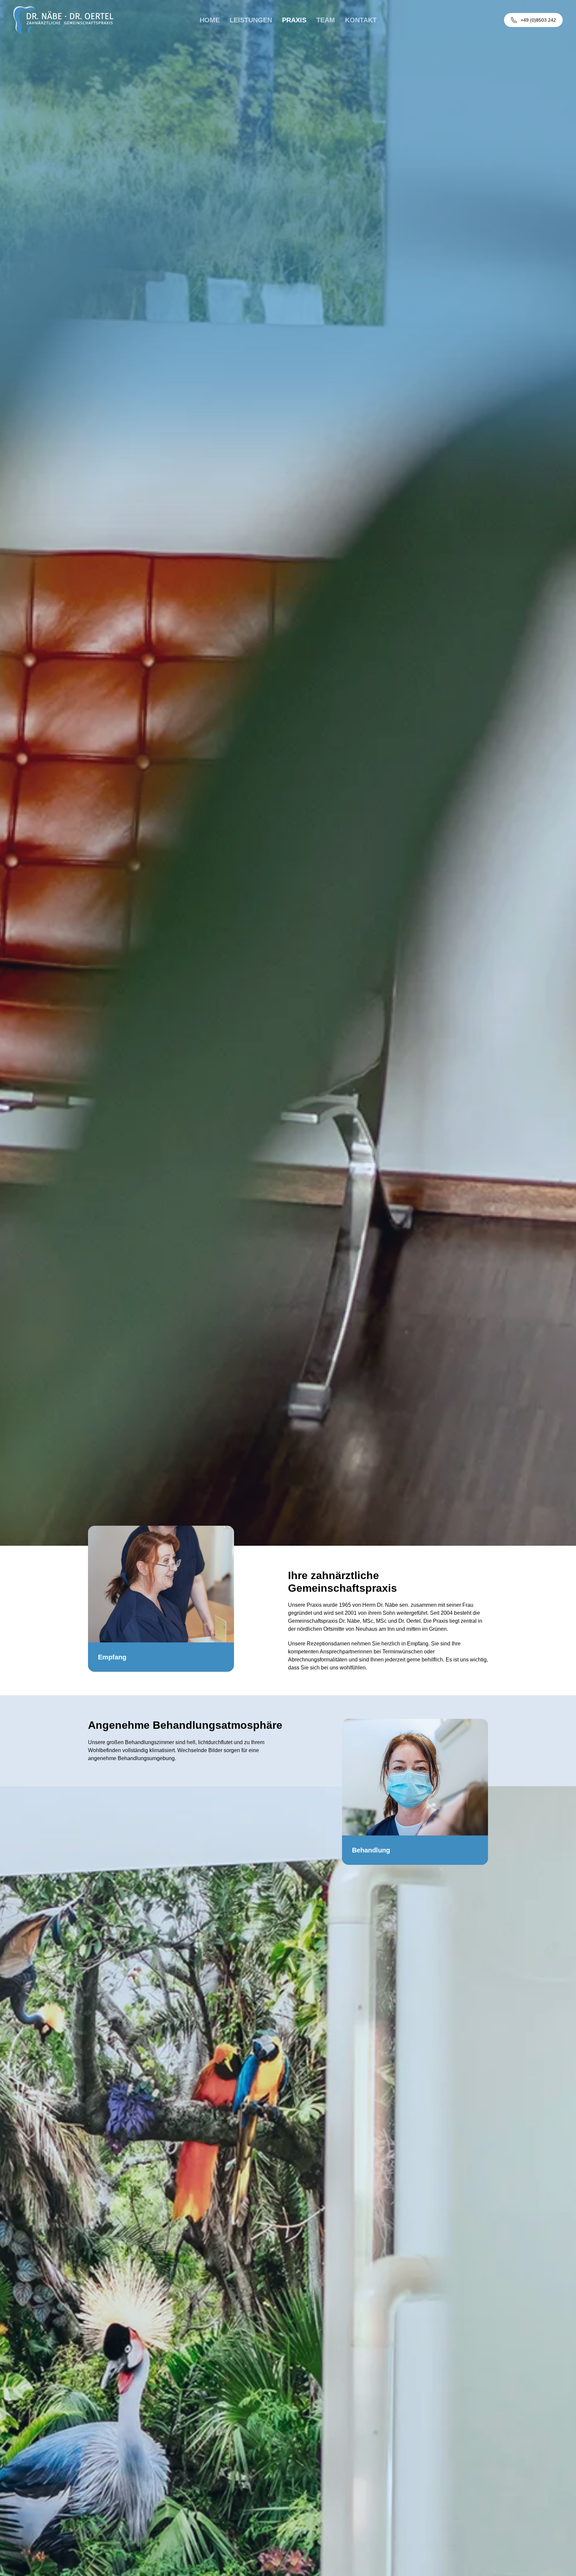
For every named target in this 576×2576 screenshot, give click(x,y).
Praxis (294, 20)
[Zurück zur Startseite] (63, 20)
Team (326, 20)
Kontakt (361, 20)
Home (210, 20)
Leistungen (251, 20)
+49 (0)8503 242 (538, 20)
